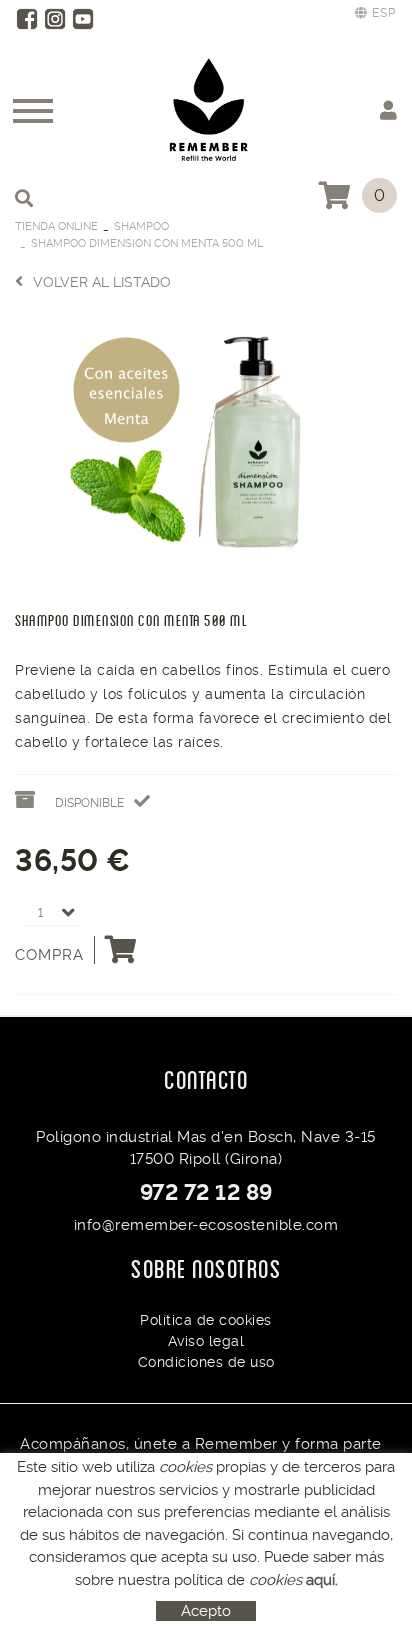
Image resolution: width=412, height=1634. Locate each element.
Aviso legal (206, 1341)
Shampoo (141, 226)
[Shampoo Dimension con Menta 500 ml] (206, 446)
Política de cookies (206, 1320)
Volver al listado (102, 282)
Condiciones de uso (206, 1362)
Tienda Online (56, 226)
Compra (49, 955)
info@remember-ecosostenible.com (206, 1225)
